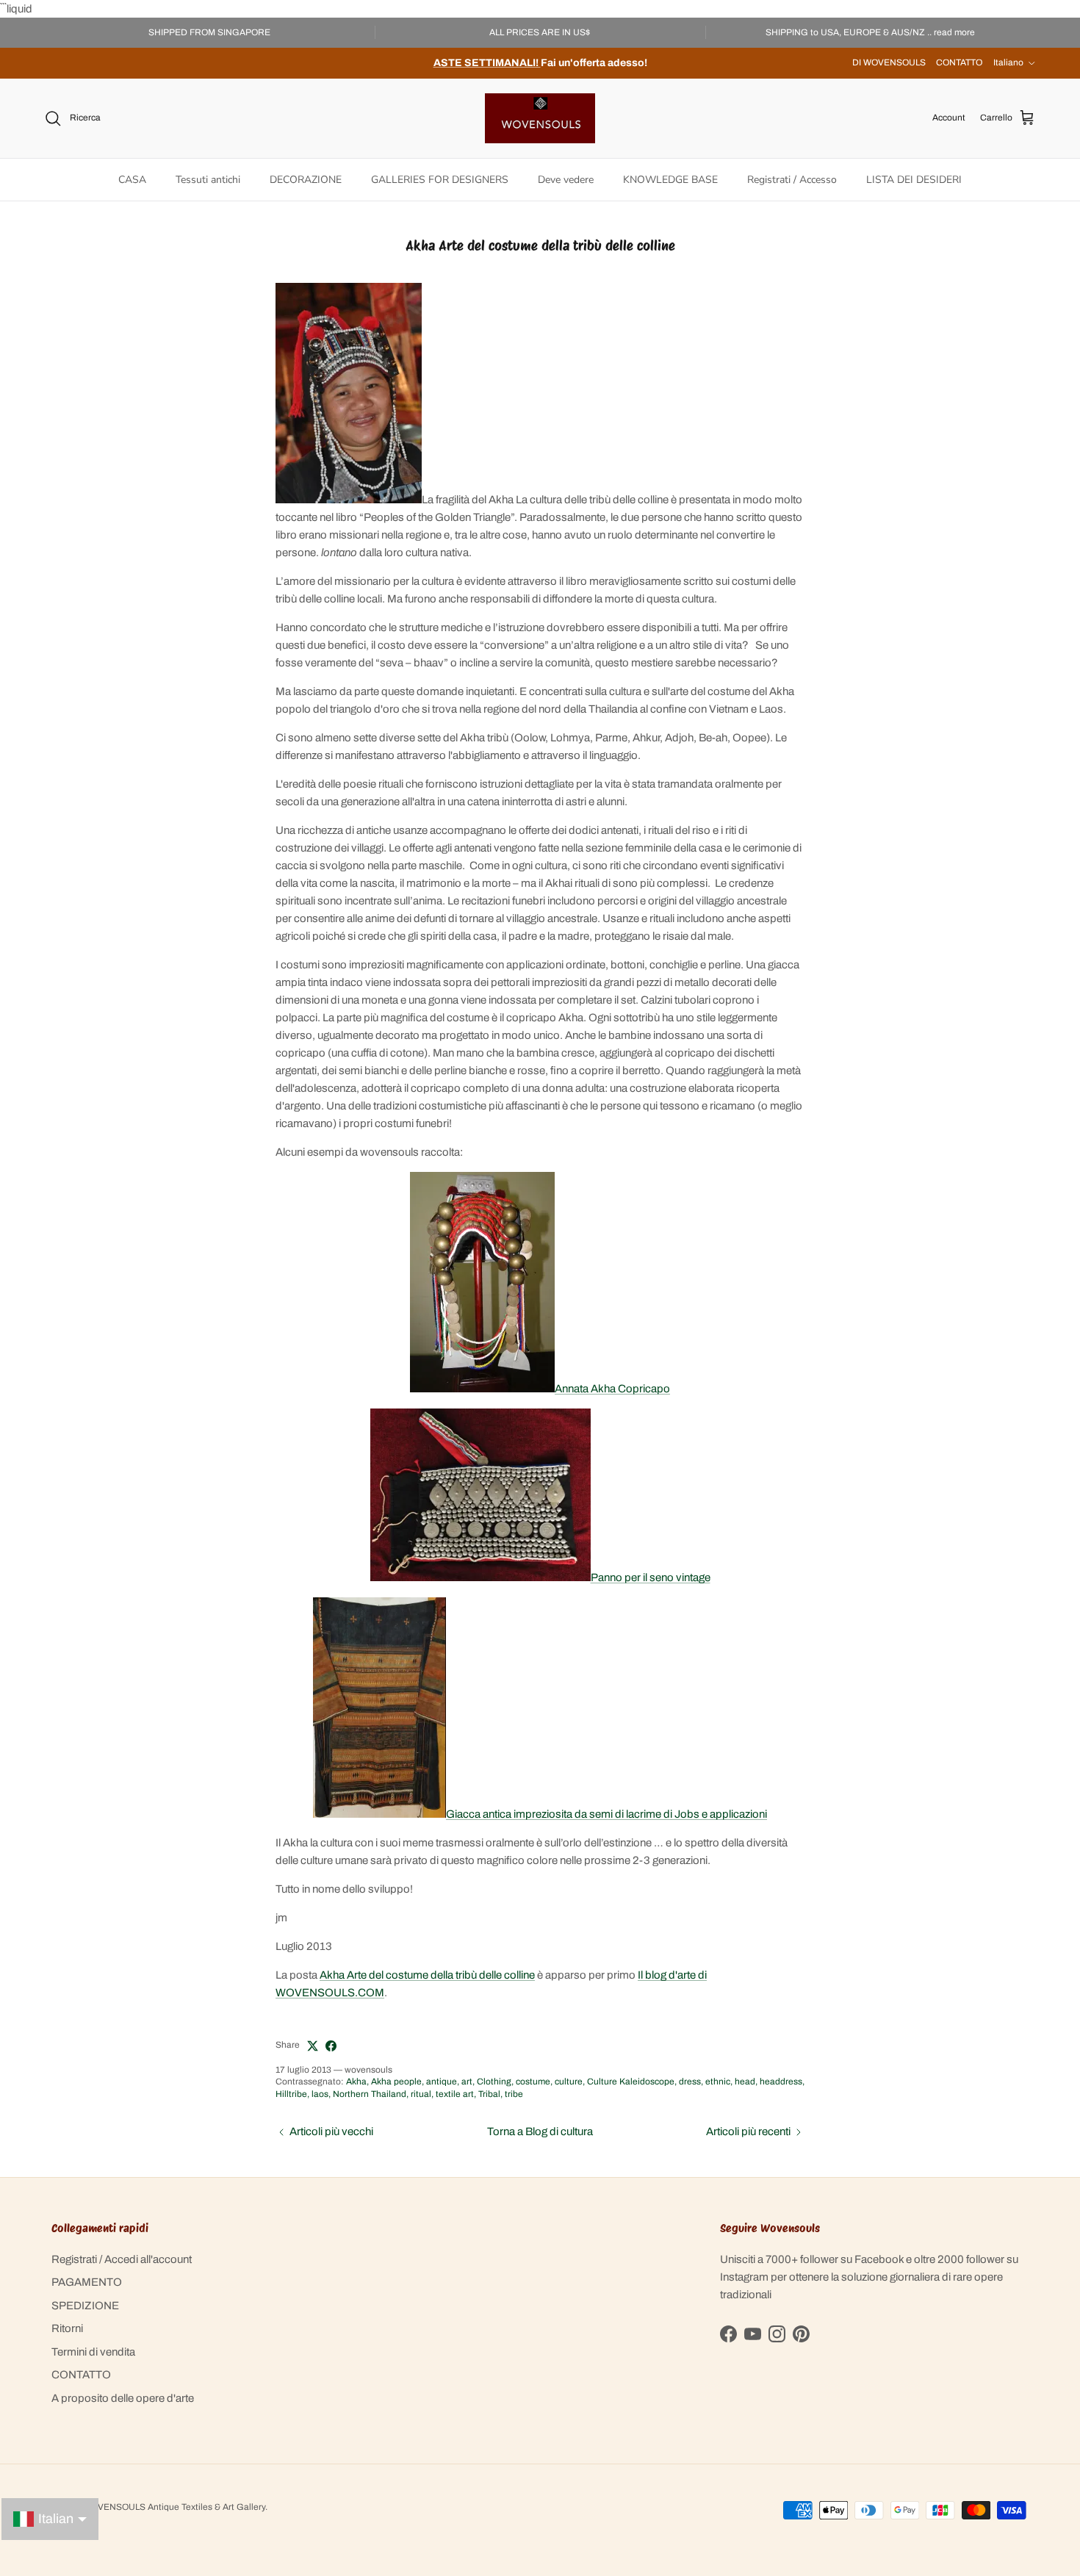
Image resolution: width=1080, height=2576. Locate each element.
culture (569, 2082)
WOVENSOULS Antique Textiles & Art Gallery (174, 2507)
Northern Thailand (370, 2094)
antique (442, 2082)
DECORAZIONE (306, 180)
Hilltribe (291, 2094)
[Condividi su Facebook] (331, 2046)
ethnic (718, 2082)
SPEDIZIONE (85, 2306)
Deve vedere (566, 180)
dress (690, 2082)
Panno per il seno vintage (651, 1577)
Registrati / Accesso (792, 180)
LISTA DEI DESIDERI (914, 180)
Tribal (489, 2094)
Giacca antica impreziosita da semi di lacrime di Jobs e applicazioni (606, 1814)
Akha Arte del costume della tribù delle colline (427, 1975)
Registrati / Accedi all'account (122, 2259)
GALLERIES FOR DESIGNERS (440, 180)
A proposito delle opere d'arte (123, 2398)
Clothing (494, 2082)
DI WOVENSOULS (889, 62)
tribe (514, 2094)
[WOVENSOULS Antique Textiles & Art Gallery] (540, 118)
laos (320, 2094)
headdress (781, 2082)
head (745, 2082)
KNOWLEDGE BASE (670, 180)
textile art (455, 2094)
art (467, 2082)
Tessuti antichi (208, 180)
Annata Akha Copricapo (612, 1389)
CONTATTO (959, 62)
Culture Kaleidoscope (631, 2082)
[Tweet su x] (313, 2046)
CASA (132, 180)
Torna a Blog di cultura (540, 2131)
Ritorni (67, 2328)
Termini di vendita (93, 2352)
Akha (356, 2082)
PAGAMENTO (87, 2282)
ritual (421, 2094)
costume (533, 2082)
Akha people (396, 2082)
